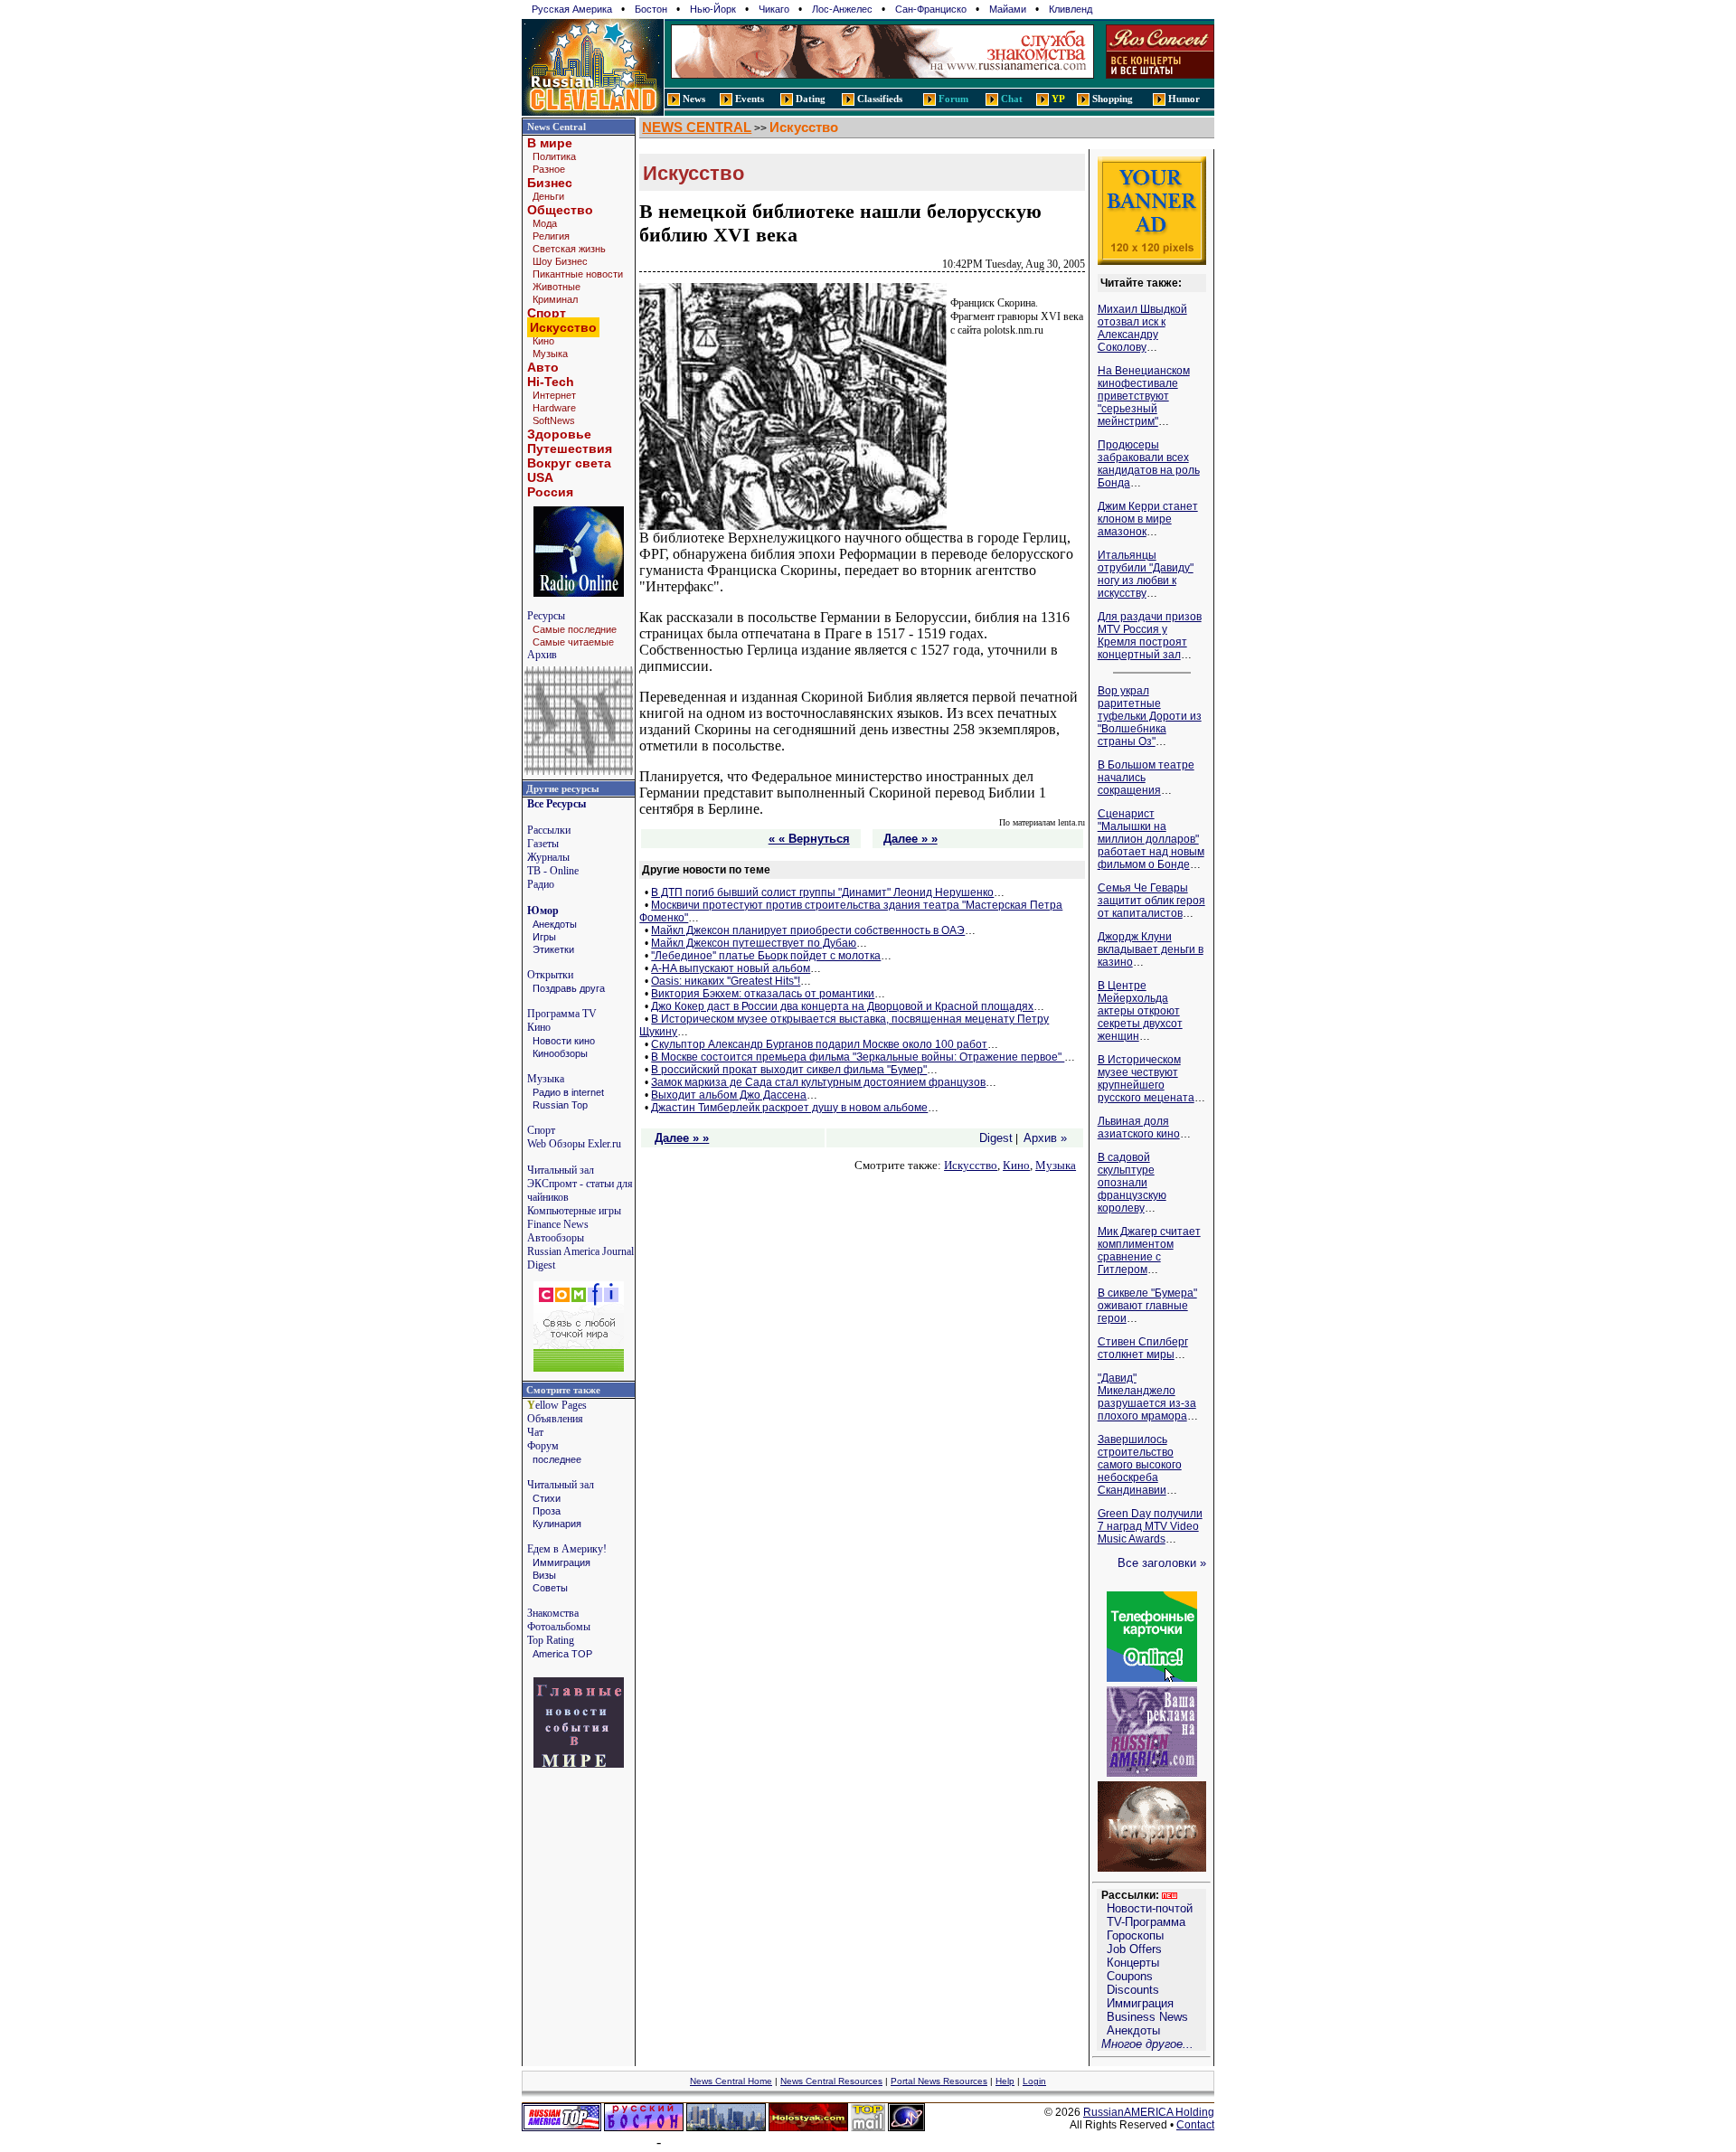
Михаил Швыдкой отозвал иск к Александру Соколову (1142, 328)
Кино (543, 341)
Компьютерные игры (574, 1211)
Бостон (651, 9)
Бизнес (550, 183)
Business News (1147, 2017)
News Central (557, 127)
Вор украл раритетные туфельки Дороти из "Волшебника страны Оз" (1150, 716)
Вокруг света (569, 463)
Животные (557, 287)
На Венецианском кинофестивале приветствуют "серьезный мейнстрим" (1144, 396)
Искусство (804, 127)
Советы (550, 1588)
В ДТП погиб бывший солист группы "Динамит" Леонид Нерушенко (822, 892)
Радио (541, 884)
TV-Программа (1146, 1922)
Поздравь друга (569, 988)
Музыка (550, 354)
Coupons (1130, 1976)
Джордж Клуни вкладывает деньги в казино (1151, 949)
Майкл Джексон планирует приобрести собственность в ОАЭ (808, 930)
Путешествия (570, 448)
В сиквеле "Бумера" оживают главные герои (1147, 1306)
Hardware (554, 408)
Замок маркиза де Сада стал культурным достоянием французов (818, 1082)
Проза (547, 1511)
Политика (554, 156)
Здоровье (559, 434)
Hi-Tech (551, 382)
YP (1058, 99)
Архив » (1045, 1138)
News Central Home (731, 2081)
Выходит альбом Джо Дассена (729, 1095)
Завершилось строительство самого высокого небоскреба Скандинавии (1140, 1465)
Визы (544, 1575)
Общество (560, 210)
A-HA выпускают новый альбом (731, 968)
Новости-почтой (1150, 1908)
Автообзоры (556, 1238)
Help (1005, 2081)
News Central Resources (831, 2081)
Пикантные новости (578, 274)
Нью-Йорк (713, 9)
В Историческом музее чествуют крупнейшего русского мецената (1146, 1079)
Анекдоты (555, 924)
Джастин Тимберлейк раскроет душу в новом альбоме (789, 1108)
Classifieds (880, 99)
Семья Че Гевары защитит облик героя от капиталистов (1151, 901)
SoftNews (554, 420)
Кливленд (1071, 9)
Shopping (1113, 99)
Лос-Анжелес (842, 9)
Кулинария (557, 1524)
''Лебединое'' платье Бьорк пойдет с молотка (766, 956)
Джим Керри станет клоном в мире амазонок (1148, 519)
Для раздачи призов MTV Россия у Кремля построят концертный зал (1150, 636)
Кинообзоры (560, 1053)
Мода (545, 223)
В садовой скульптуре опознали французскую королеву (1132, 1183)
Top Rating (551, 1640)
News (694, 99)
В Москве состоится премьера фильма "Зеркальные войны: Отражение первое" (858, 1057)
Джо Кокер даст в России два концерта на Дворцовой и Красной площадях (842, 1006)
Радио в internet (568, 1092)
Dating (811, 99)
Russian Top (560, 1105)
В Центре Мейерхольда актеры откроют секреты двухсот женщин (1140, 1011)
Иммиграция (561, 1562)
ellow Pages (557, 1405)
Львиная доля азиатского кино (1139, 1128)
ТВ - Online (553, 871)
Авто (543, 367)
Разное (549, 169)
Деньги (548, 196)
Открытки (550, 975)
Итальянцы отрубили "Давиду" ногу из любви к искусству (1146, 574)
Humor (1184, 99)
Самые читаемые (573, 642)
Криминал (555, 299)
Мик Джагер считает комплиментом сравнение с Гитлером (1149, 1251)
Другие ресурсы (563, 788)
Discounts (1133, 1990)
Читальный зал (561, 1170)
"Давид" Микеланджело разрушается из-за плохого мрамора (1147, 1397)
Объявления (555, 1419)
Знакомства (553, 1613)
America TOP (562, 1654)
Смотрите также (563, 1390)
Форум (543, 1446)
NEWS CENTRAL (697, 127)
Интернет (554, 395)
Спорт (547, 313)
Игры (544, 937)
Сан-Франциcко (931, 9)
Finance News (558, 1224)
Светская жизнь (569, 249)
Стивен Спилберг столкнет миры (1143, 1348)
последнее (557, 1459)
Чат (535, 1432)
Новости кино (564, 1041)
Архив (542, 655)
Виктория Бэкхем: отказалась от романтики (763, 994)
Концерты (1133, 1963)
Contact (1195, 2125)
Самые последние (575, 629)
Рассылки (549, 830)
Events (750, 99)
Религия (551, 236)
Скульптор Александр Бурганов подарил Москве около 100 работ (819, 1044)
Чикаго (774, 9)
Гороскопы (1135, 1935)
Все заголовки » (1162, 1563)
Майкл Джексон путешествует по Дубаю (754, 943)
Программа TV (562, 1014)
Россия (550, 492)
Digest (996, 1138)
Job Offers (1134, 1949)
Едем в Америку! (567, 1549)
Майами (1008, 9)
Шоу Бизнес (560, 261)
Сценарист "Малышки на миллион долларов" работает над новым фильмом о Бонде (1151, 839)
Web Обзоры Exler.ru (574, 1144)
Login (1034, 2081)
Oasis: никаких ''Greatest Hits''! (726, 981)
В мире (550, 143)
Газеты (543, 844)
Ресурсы (546, 616)
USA (540, 477)
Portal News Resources (939, 2081)
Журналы (548, 857)
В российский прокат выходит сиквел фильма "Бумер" (789, 1070)
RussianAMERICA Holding (1149, 2112)
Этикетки (553, 949)
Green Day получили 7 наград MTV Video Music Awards (1150, 1526)
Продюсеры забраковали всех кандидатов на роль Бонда (1149, 464)
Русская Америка (572, 9)
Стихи (547, 1498)
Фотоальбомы (559, 1627)
